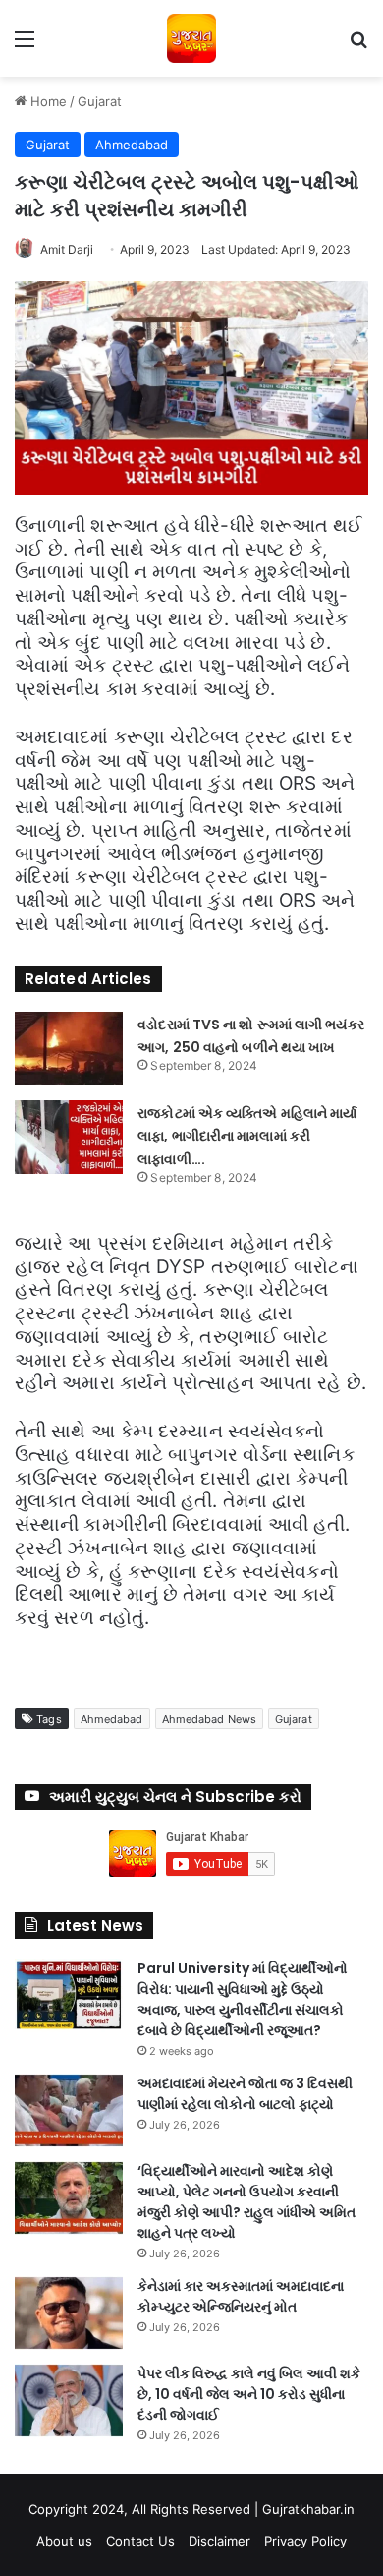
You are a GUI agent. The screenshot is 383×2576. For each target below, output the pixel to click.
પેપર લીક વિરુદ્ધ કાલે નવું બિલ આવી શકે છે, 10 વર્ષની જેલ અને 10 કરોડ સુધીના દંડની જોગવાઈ (249, 2394)
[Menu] (25, 46)
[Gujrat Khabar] (191, 38)
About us (64, 2541)
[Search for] (358, 46)
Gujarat (100, 101)
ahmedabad (112, 1719)
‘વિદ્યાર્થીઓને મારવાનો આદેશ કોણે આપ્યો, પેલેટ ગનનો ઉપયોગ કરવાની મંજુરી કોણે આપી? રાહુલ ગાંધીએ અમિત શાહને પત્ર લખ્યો (246, 2202)
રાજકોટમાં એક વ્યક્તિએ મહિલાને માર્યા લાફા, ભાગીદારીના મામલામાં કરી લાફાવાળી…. (247, 1137)
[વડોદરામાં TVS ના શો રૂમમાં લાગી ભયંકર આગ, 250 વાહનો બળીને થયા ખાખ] (69, 1049)
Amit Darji (67, 249)
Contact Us (140, 2541)
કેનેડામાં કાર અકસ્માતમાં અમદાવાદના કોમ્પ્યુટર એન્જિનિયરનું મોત (241, 2296)
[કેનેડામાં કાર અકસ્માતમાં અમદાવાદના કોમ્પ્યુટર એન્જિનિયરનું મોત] (69, 2313)
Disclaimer (219, 2541)
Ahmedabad (132, 145)
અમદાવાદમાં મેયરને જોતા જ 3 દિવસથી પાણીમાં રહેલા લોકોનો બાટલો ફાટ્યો (245, 2094)
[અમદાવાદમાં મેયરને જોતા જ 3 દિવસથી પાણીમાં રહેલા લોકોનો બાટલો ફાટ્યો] (69, 2110)
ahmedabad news (209, 1719)
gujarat (294, 1719)
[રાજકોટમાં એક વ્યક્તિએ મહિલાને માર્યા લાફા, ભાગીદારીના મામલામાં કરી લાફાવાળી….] (69, 1137)
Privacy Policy (305, 2541)
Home (47, 101)
